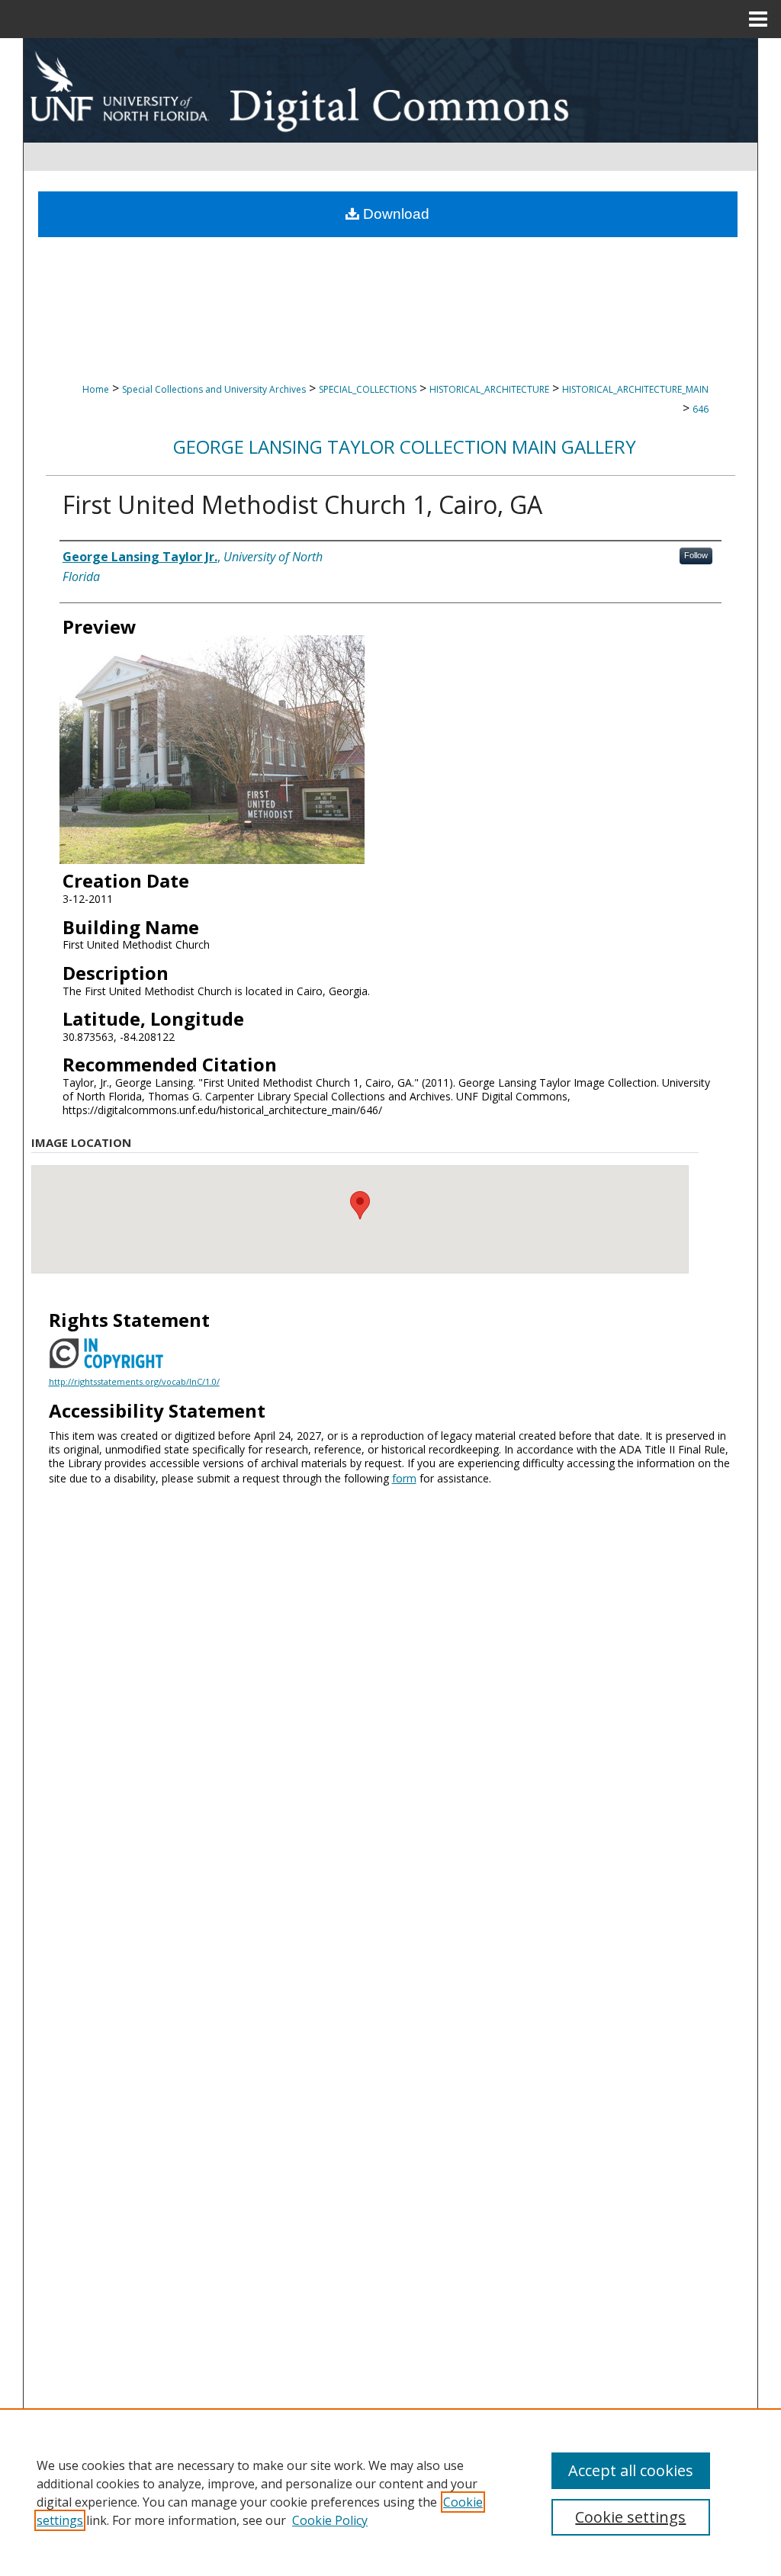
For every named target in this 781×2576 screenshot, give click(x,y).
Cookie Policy (330, 2520)
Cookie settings (630, 2517)
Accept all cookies (631, 2470)
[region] (390, 2492)
